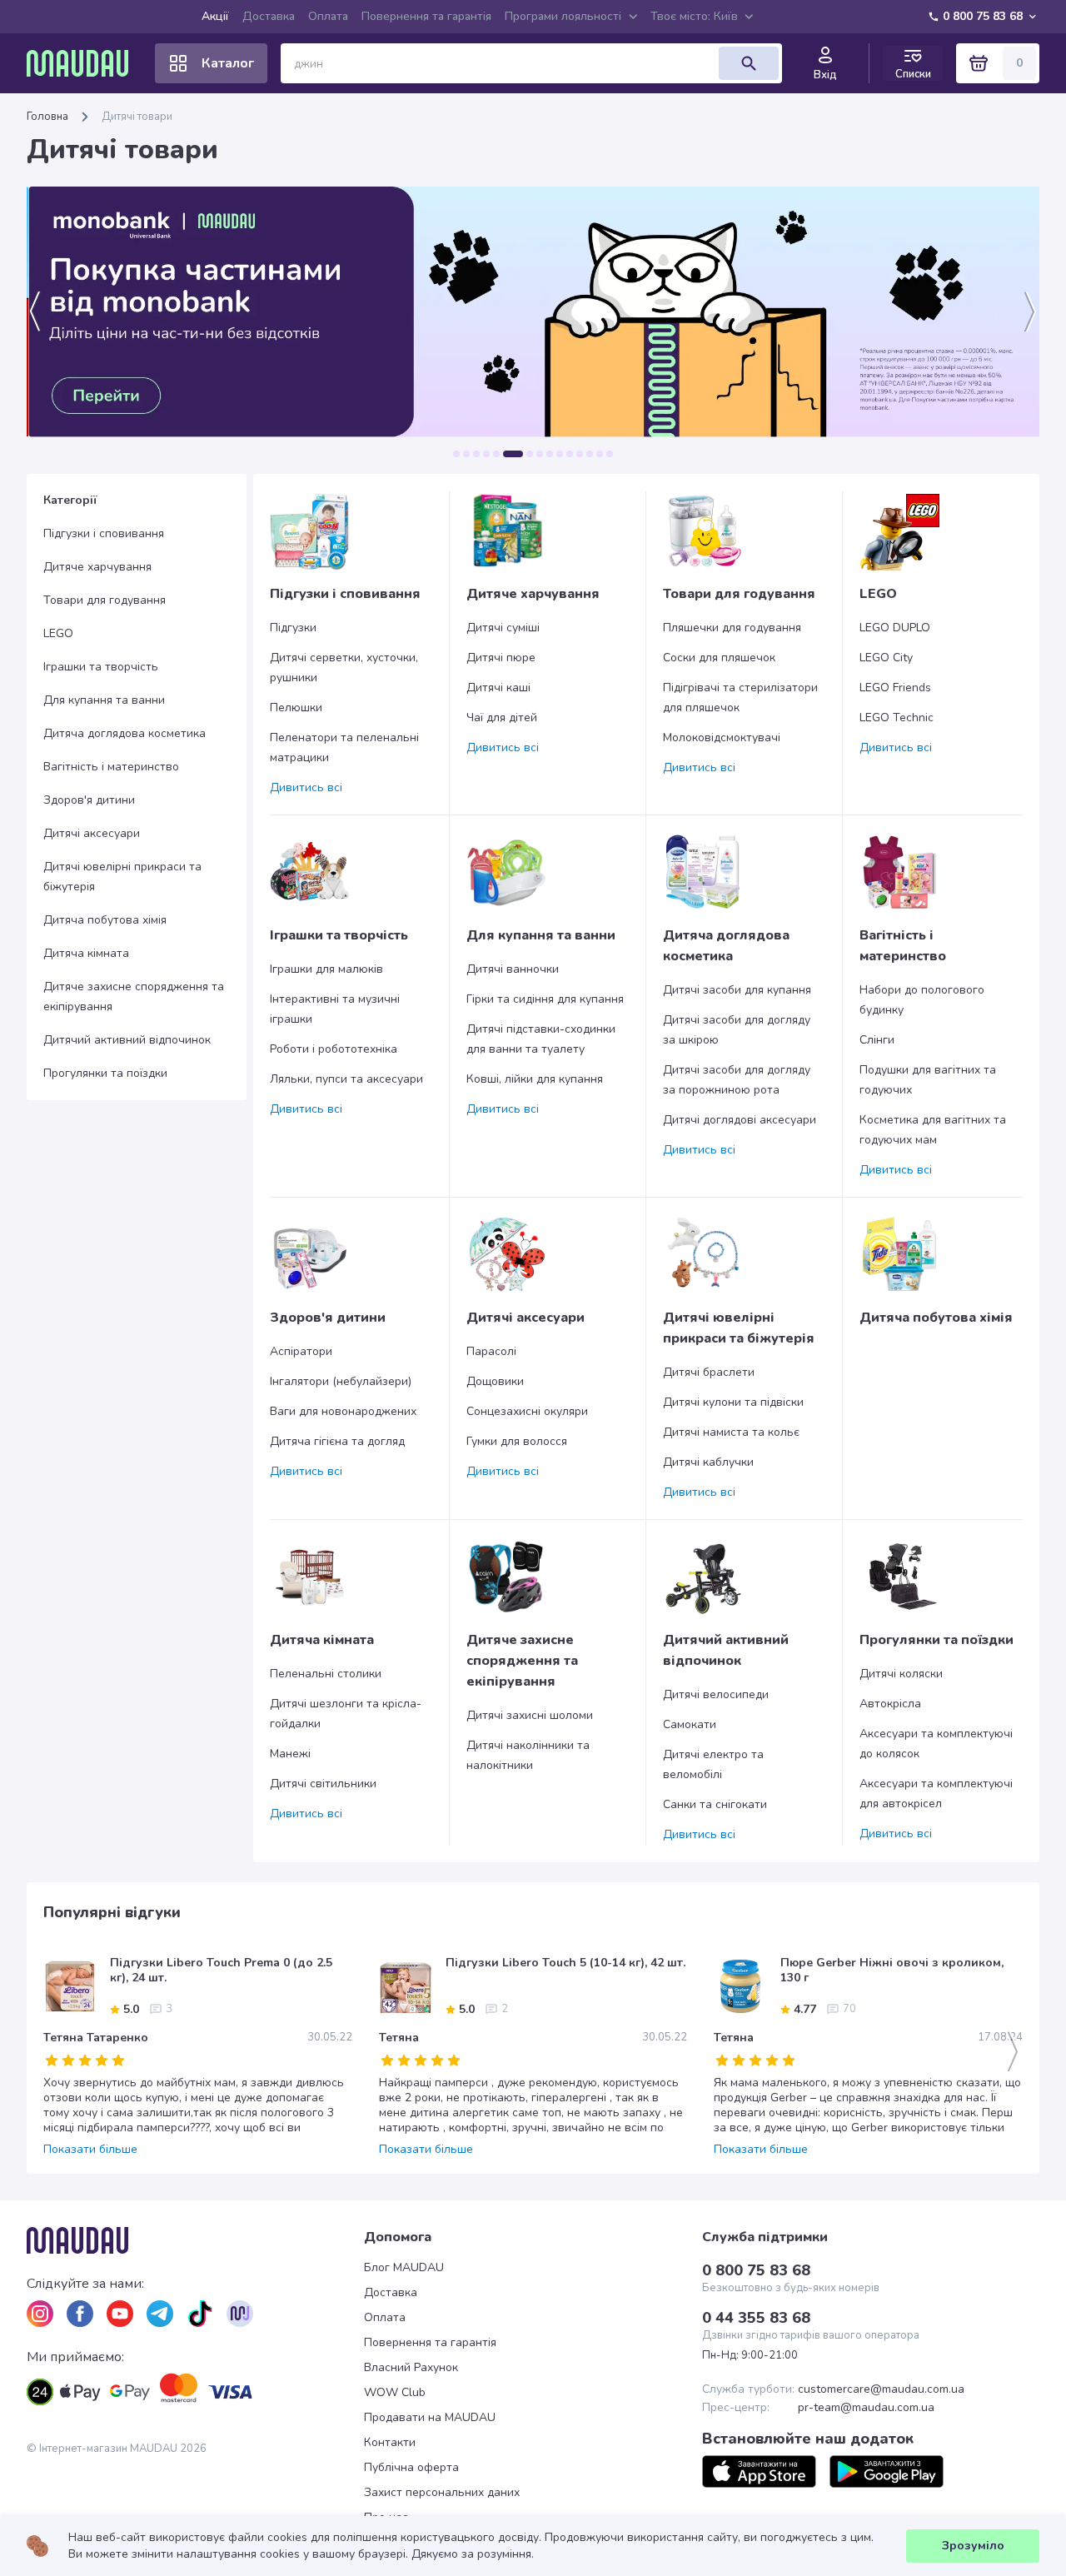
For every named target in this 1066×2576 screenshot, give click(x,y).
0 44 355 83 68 (756, 2318)
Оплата (328, 16)
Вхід (825, 75)
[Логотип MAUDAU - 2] (84, 63)
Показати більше (90, 2150)
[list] (40, 2314)
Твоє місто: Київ (694, 16)
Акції (215, 16)
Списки (913, 74)
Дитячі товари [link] (137, 117)
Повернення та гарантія (426, 16)
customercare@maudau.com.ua (881, 2389)
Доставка (269, 16)
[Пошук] (749, 63)
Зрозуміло (973, 2546)
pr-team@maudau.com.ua (866, 2408)
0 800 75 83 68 (983, 16)
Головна (47, 117)
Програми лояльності (563, 16)
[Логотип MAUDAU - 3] (195, 2240)
